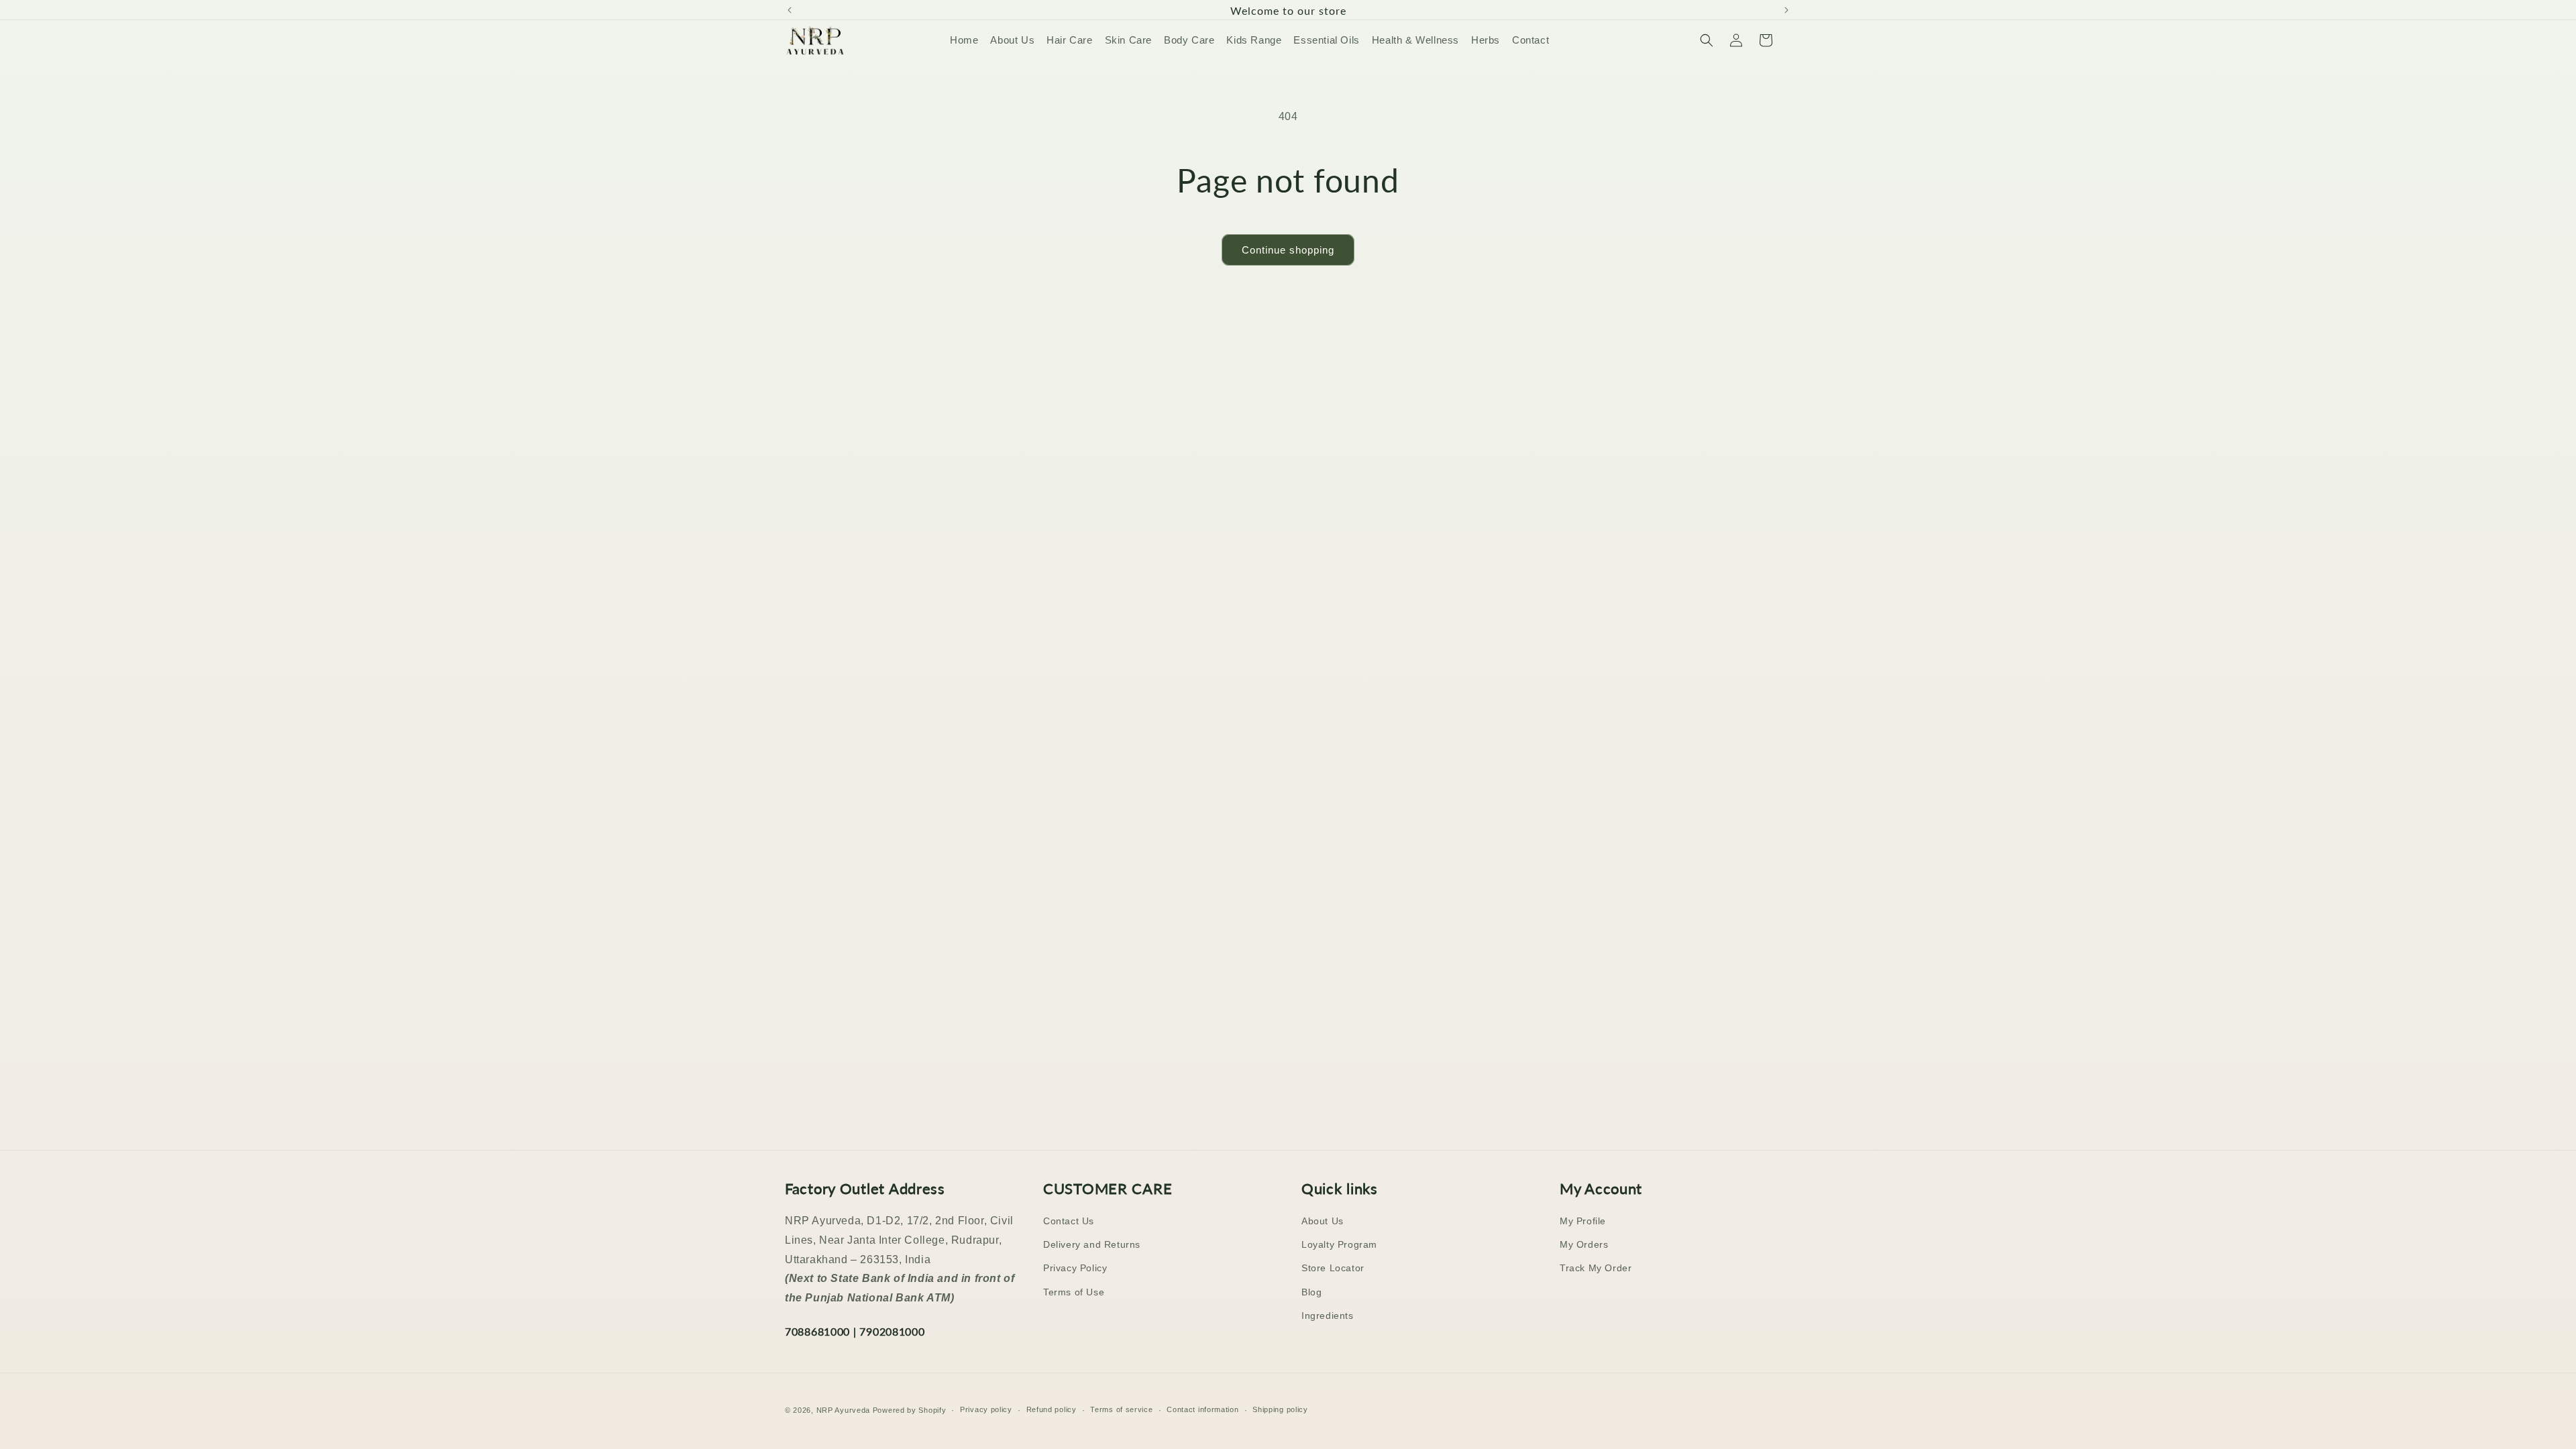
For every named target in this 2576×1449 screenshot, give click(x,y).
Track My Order (1596, 1268)
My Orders (1584, 1244)
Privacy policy (986, 1409)
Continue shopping (1288, 250)
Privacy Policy (1075, 1268)
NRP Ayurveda (843, 1410)
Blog (1311, 1292)
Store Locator (1333, 1268)
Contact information (1202, 1409)
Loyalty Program (1339, 1244)
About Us (1323, 1221)
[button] (1707, 40)
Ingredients (1328, 1316)
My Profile (1583, 1221)
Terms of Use (1074, 1292)
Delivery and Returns (1092, 1244)
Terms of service (1121, 1409)
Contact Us (1069, 1221)
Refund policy (1052, 1409)
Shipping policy (1280, 1409)
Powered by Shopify (910, 1410)
